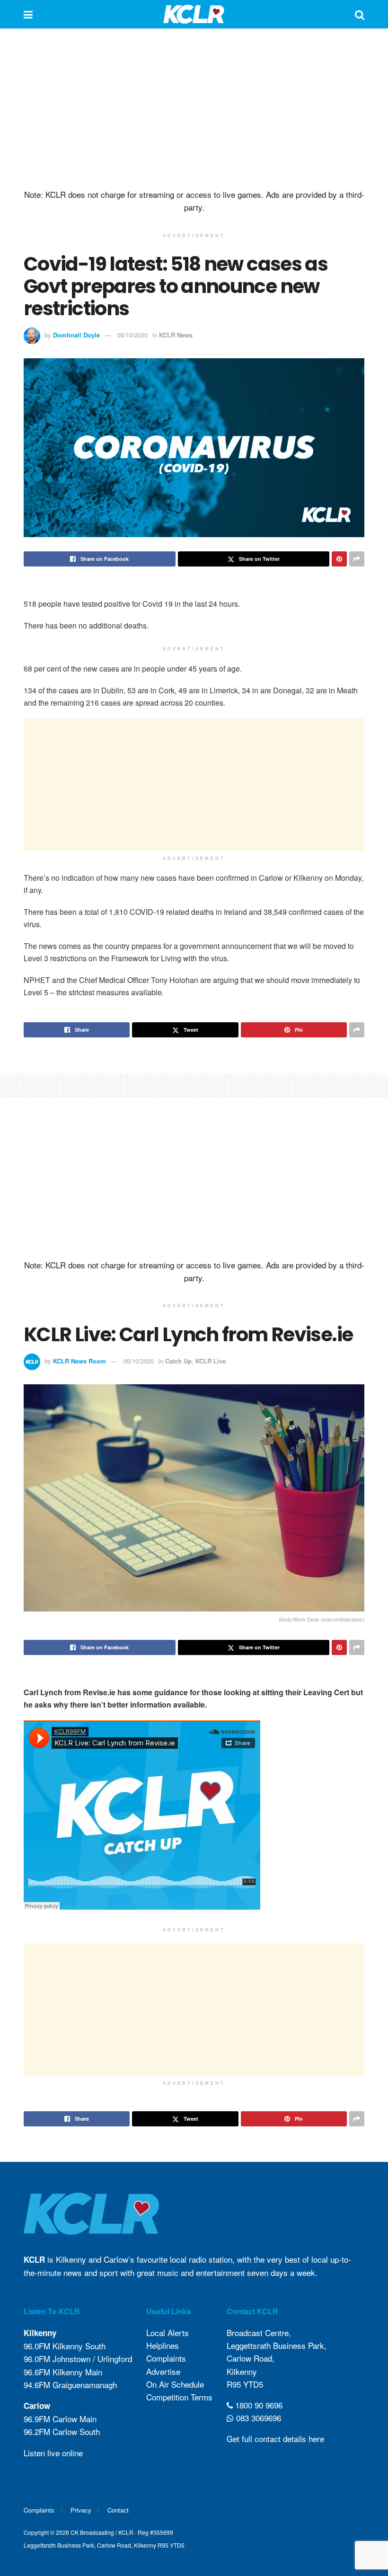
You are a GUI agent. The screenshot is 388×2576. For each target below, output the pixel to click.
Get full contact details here (275, 2439)
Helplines (163, 2345)
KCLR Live (211, 1361)
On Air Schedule (175, 2384)
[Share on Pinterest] (339, 559)
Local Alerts (168, 2333)
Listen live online (53, 2453)
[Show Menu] (28, 14)
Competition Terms (179, 2397)
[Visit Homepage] (194, 14)
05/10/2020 (132, 335)
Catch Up (178, 1361)
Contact (118, 2510)
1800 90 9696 (258, 2405)
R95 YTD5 (245, 2384)
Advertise (163, 2371)
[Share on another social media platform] (357, 559)
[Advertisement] (194, 109)
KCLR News (176, 335)
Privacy (81, 2510)
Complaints (166, 2358)
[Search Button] (360, 14)
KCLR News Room (79, 1361)
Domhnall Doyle (76, 335)
